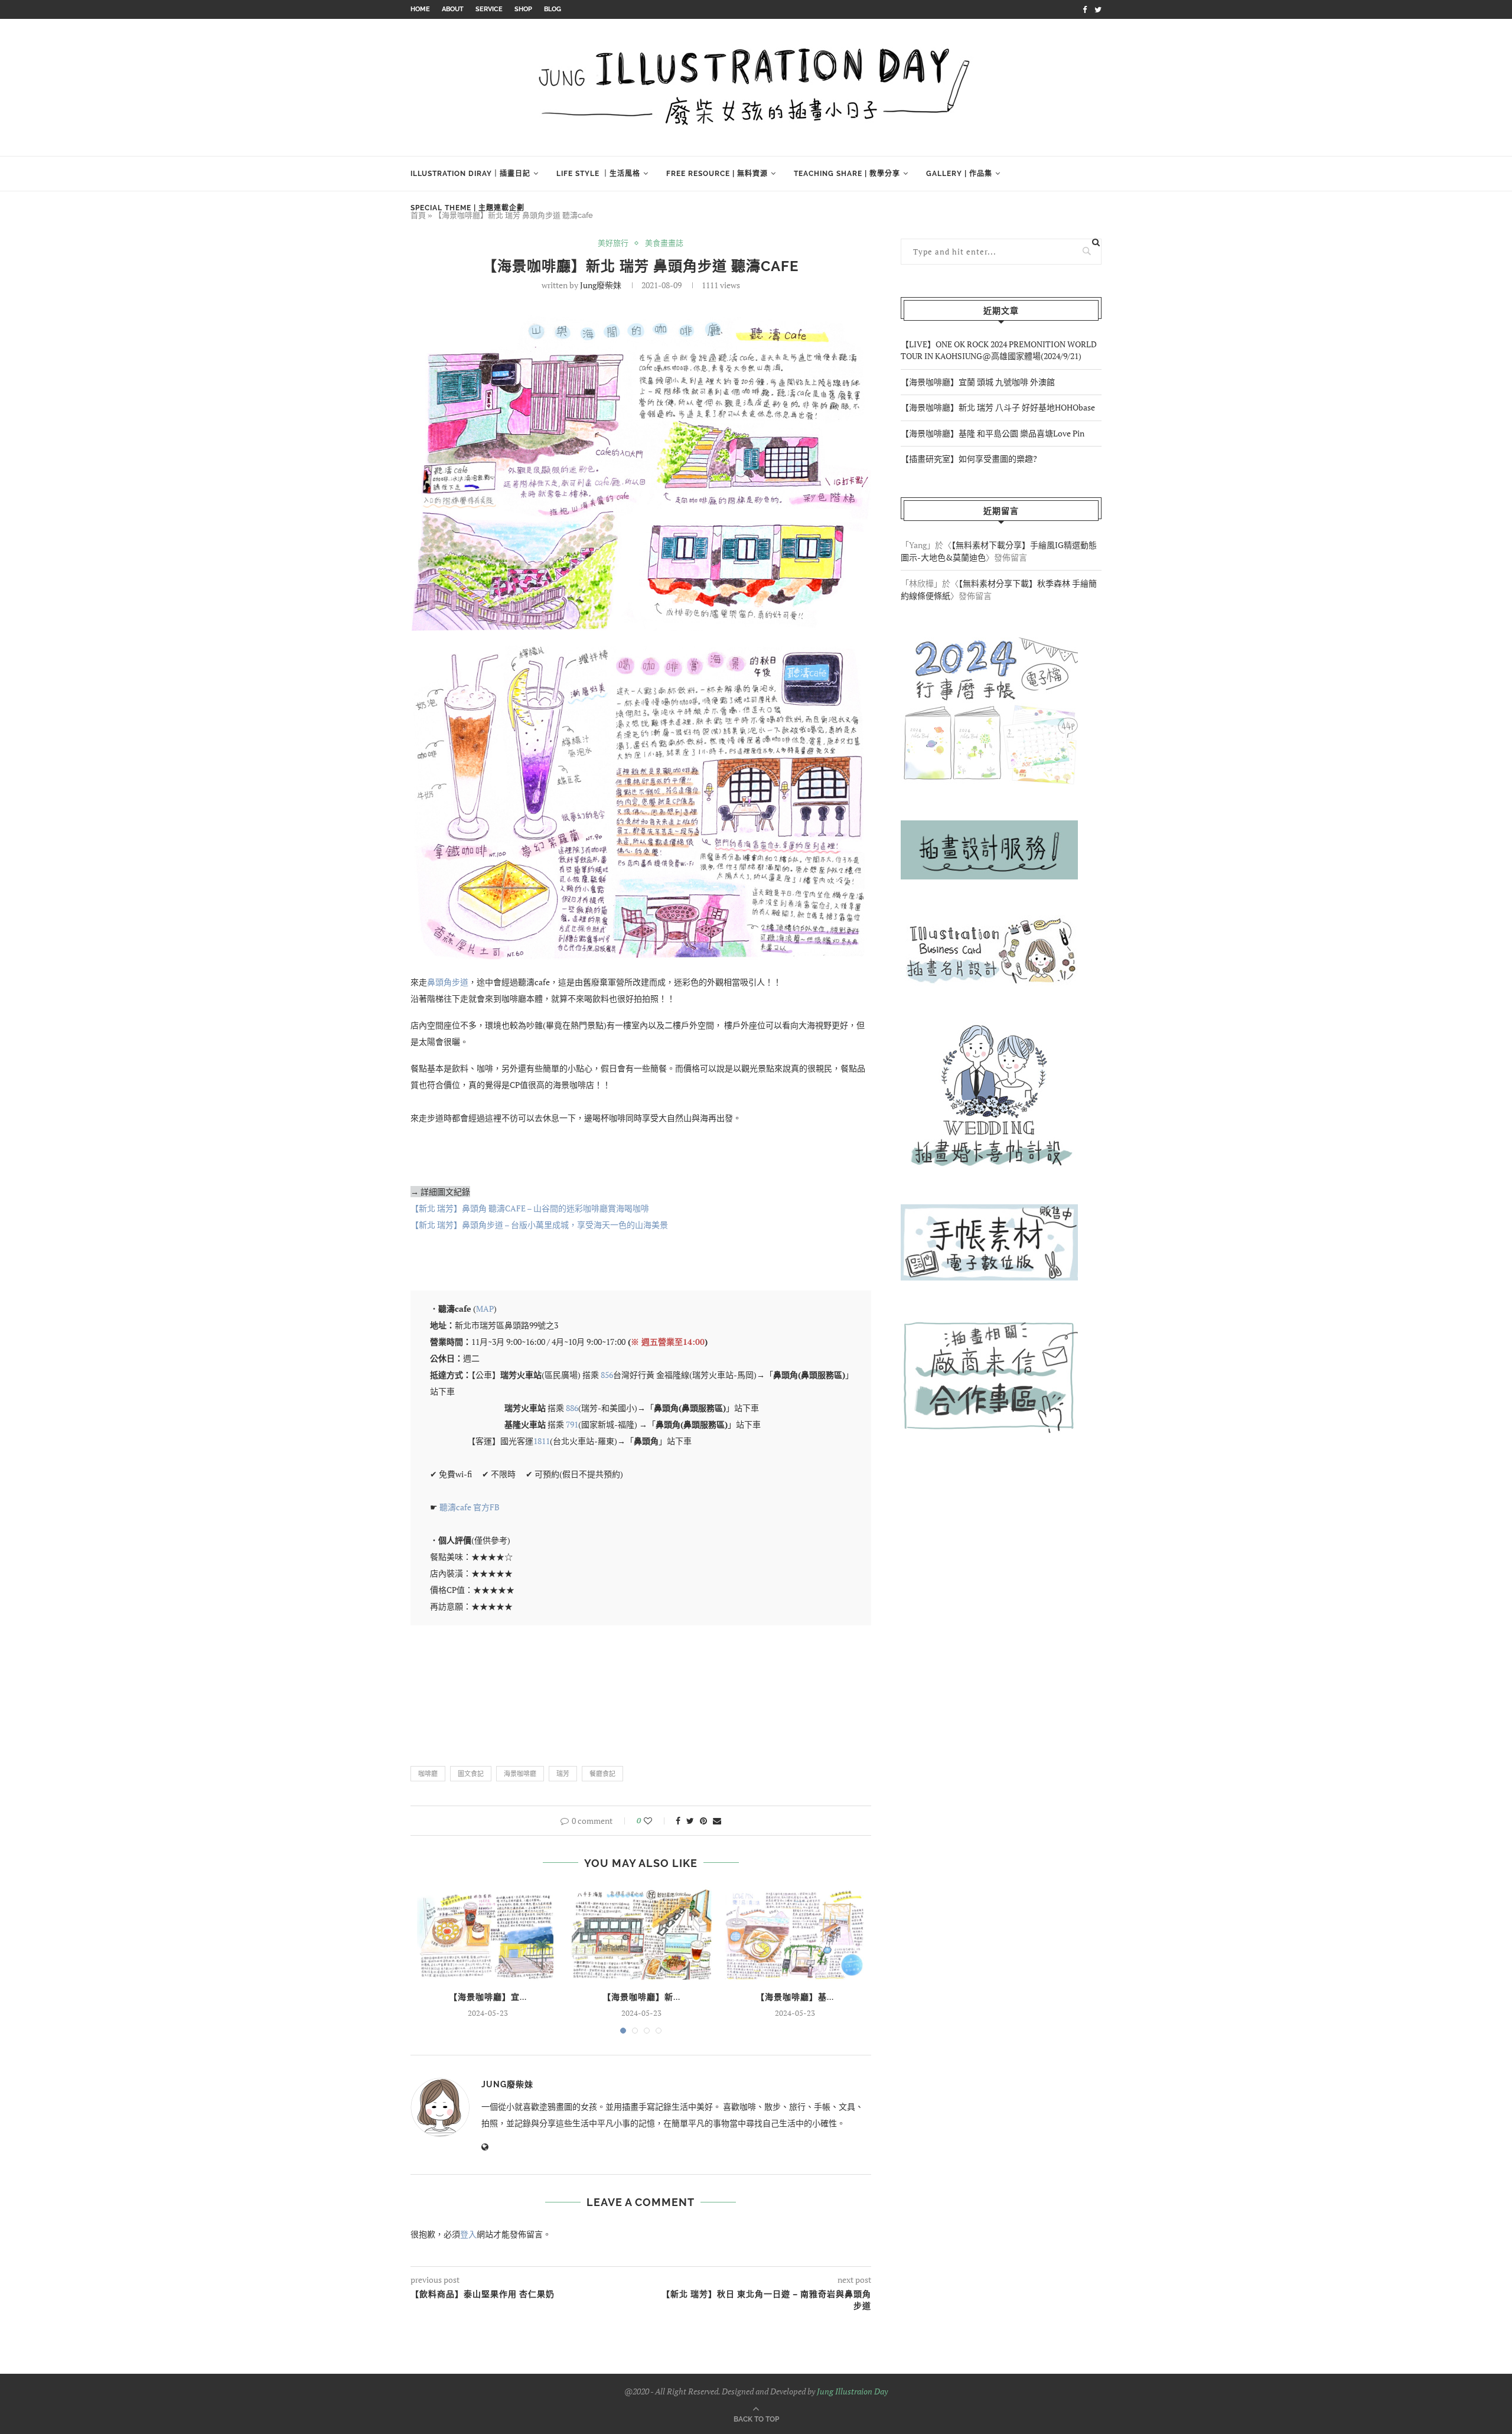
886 (572, 1408)
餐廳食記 (602, 1774)
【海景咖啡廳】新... (641, 1997)
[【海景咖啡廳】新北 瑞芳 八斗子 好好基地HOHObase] (641, 1934)
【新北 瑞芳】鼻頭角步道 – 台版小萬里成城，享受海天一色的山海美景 (539, 1225)
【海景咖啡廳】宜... (488, 1997)
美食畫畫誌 (664, 243)
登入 (468, 2234)
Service (489, 9)
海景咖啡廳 (520, 1774)
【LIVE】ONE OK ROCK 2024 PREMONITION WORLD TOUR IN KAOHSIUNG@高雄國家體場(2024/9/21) (999, 350)
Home (420, 9)
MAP (485, 1309)
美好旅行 (613, 243)
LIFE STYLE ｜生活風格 (598, 174)
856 (607, 1375)
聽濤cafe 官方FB (470, 1507)
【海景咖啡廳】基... (795, 1997)
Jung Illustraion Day (852, 2391)
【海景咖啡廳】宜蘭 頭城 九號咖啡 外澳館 (978, 382)
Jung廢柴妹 (601, 285)
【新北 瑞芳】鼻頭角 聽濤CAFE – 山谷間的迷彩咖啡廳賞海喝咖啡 (530, 1208)
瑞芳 (563, 1774)
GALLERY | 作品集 (959, 174)
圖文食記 (471, 1774)
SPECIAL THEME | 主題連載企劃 (467, 208)
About (453, 9)
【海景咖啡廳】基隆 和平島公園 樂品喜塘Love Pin (993, 433)
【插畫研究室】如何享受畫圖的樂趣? (969, 459)
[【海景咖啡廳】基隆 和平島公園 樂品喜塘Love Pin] (795, 1934)
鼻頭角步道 (448, 982)
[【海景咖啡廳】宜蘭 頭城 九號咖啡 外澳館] (488, 1934)
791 (572, 1424)
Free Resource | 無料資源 (717, 174)
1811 (542, 1441)
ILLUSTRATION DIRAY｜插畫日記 (470, 174)
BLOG (553, 9)
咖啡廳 (428, 1774)
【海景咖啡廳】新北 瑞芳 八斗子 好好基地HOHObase (998, 407)
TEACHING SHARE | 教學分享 (847, 174)
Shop (523, 9)
